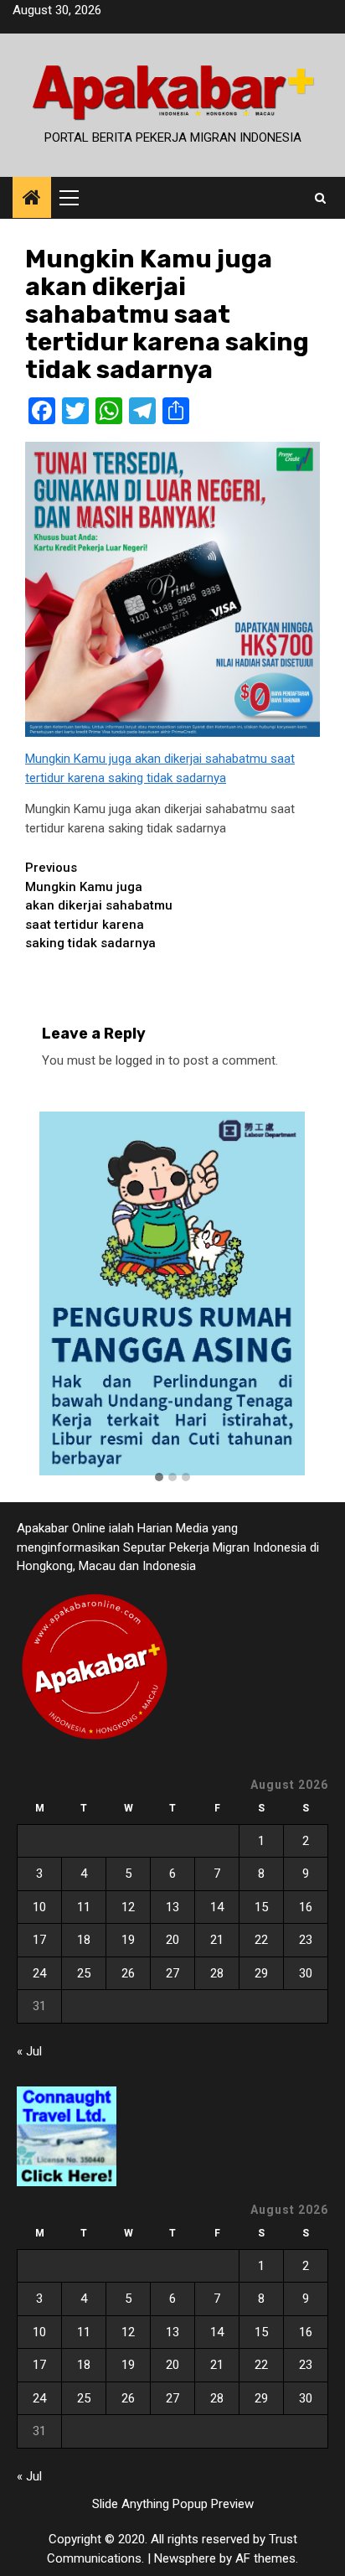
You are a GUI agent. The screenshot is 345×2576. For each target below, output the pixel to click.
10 (39, 1907)
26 (128, 1973)
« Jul (29, 2051)
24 (39, 1973)
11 (84, 1907)
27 (172, 1973)
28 (217, 1973)
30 (306, 1973)
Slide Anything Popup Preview (173, 2504)
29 (261, 1973)
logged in (140, 1060)
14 (217, 1907)
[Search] (320, 198)
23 (306, 1940)
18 (84, 1940)
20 (172, 1940)
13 (172, 1907)
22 (261, 1940)
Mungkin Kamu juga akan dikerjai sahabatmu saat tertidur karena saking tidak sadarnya (99, 905)
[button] (159, 1478)
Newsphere (185, 2558)
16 (306, 1907)
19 (128, 1940)
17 (39, 1940)
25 (84, 1973)
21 (217, 1940)
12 (128, 1907)
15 (261, 1907)
